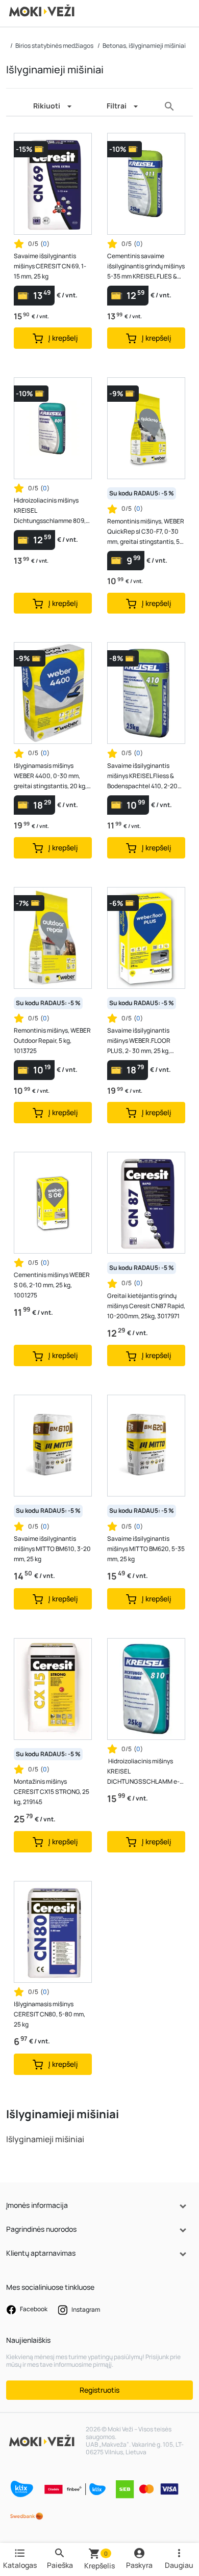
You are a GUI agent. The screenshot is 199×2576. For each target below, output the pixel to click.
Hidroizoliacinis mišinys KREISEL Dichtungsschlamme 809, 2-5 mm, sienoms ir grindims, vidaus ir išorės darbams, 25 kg (53, 511)
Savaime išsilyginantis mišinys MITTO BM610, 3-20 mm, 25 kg (52, 1549)
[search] (169, 106)
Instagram (85, 2309)
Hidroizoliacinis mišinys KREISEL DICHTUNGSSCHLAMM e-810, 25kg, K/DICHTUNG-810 (143, 1772)
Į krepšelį (63, 338)
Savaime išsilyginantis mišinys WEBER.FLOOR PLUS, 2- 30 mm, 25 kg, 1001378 (139, 1041)
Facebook (33, 2309)
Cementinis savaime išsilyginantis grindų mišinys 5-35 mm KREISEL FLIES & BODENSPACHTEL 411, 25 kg (146, 267)
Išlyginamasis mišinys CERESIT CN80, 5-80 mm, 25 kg (49, 2014)
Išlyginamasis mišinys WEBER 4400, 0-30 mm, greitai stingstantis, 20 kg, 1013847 (50, 776)
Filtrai (117, 106)
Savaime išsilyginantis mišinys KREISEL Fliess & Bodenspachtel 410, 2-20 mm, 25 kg (142, 776)
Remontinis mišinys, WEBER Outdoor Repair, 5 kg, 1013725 (52, 1041)
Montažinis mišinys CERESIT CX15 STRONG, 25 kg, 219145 (52, 1792)
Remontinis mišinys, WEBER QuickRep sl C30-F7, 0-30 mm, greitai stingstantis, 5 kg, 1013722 (146, 532)
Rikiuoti (47, 106)
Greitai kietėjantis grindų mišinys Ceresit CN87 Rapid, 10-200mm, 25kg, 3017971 (146, 1306)
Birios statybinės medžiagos (54, 46)
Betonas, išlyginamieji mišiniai (144, 46)
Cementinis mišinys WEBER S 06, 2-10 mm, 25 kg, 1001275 (52, 1285)
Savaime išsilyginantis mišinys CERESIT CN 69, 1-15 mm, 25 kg (50, 266)
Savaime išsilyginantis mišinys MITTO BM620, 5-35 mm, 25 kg (146, 1549)
